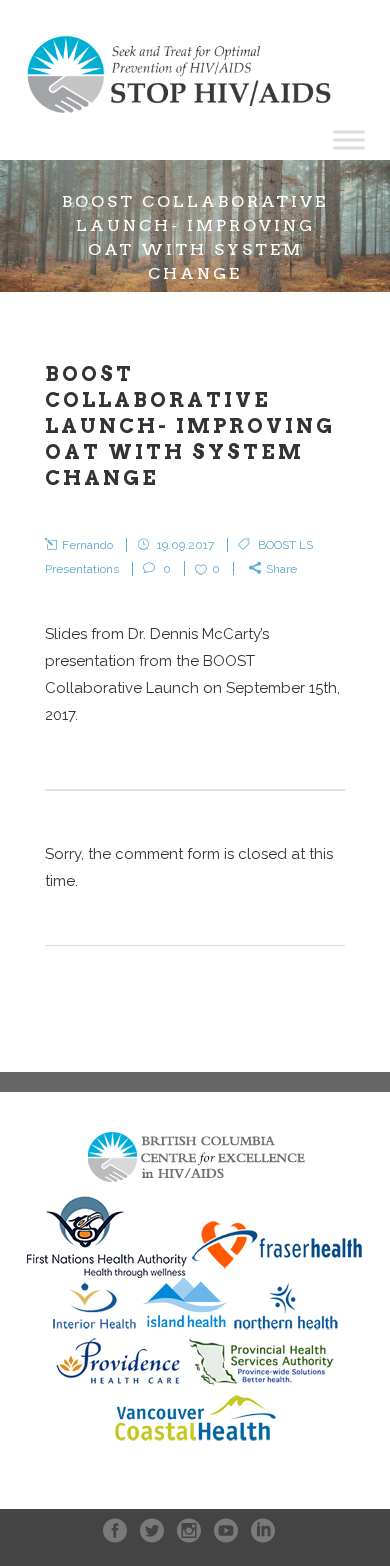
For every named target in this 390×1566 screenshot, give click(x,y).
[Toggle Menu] (349, 139)
